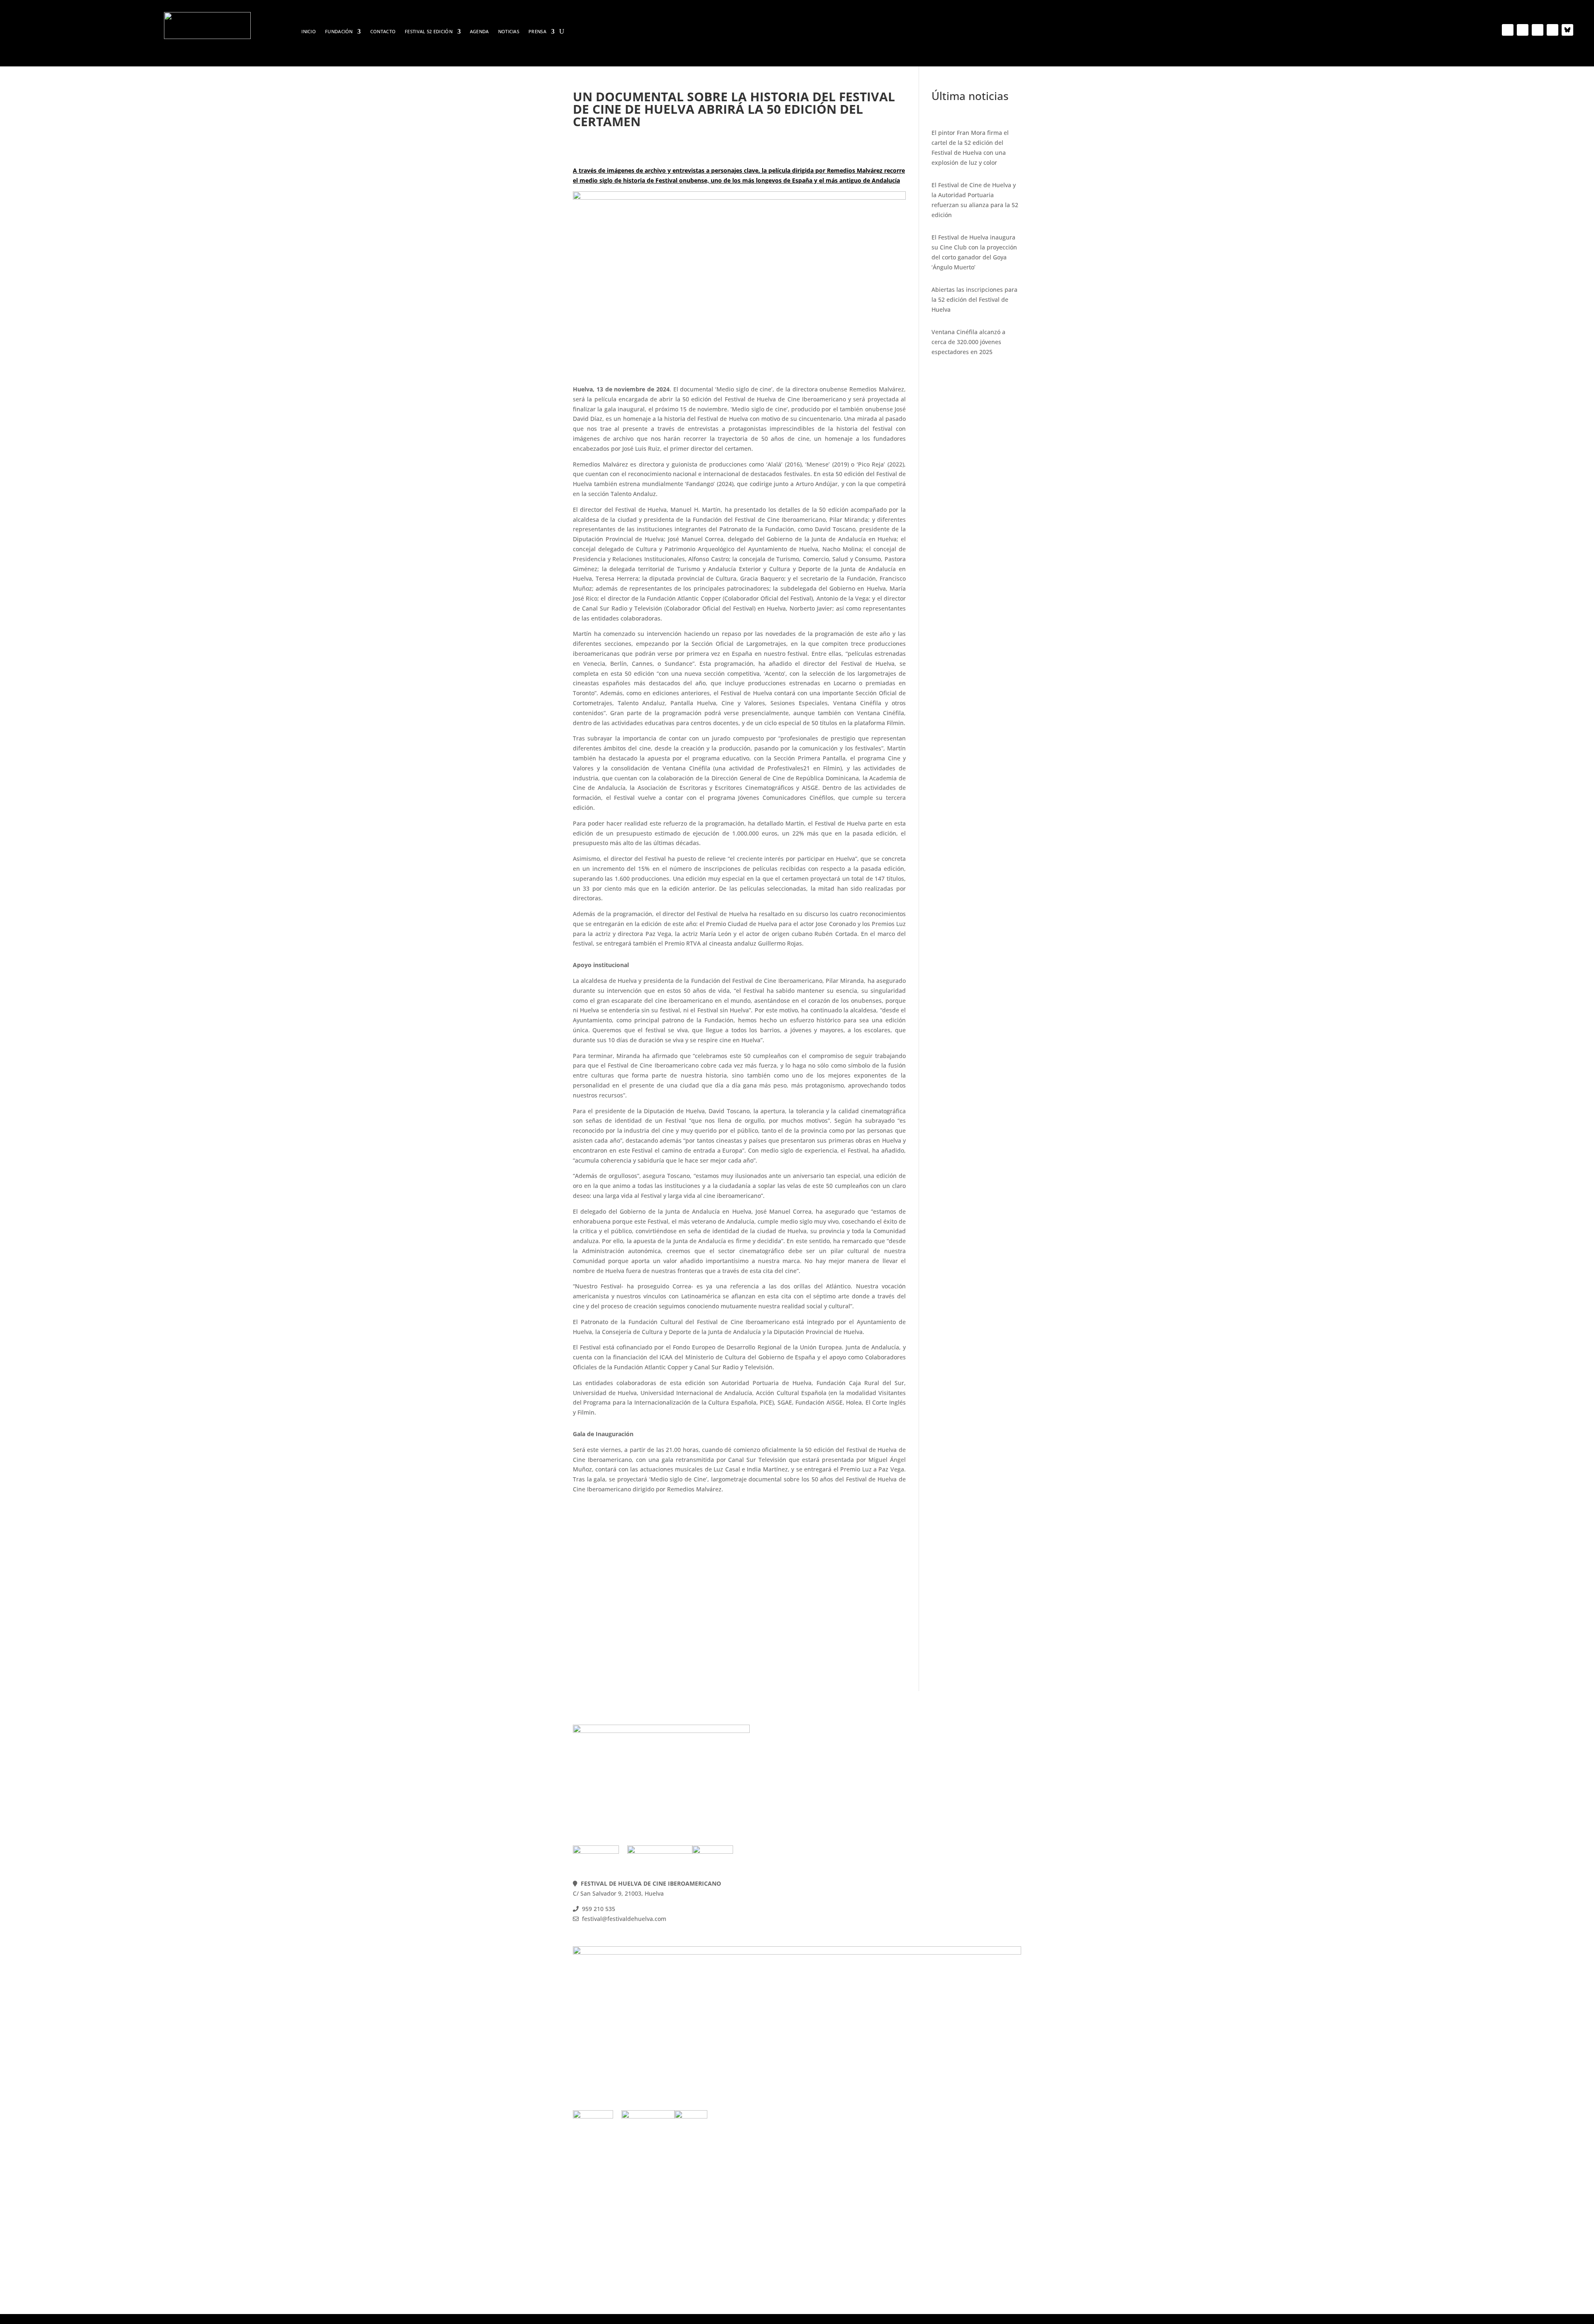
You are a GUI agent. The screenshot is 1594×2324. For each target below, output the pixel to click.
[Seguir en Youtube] (1538, 30)
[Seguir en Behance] (1567, 30)
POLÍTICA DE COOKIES (951, 1768)
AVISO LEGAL (938, 1788)
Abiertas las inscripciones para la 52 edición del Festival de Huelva (974, 299)
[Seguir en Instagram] (1552, 30)
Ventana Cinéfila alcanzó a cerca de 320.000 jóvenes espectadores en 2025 (968, 342)
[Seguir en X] (1523, 30)
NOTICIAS (509, 32)
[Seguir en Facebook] (1508, 30)
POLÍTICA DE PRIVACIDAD (956, 1778)
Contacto (383, 32)
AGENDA (479, 32)
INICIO (309, 32)
